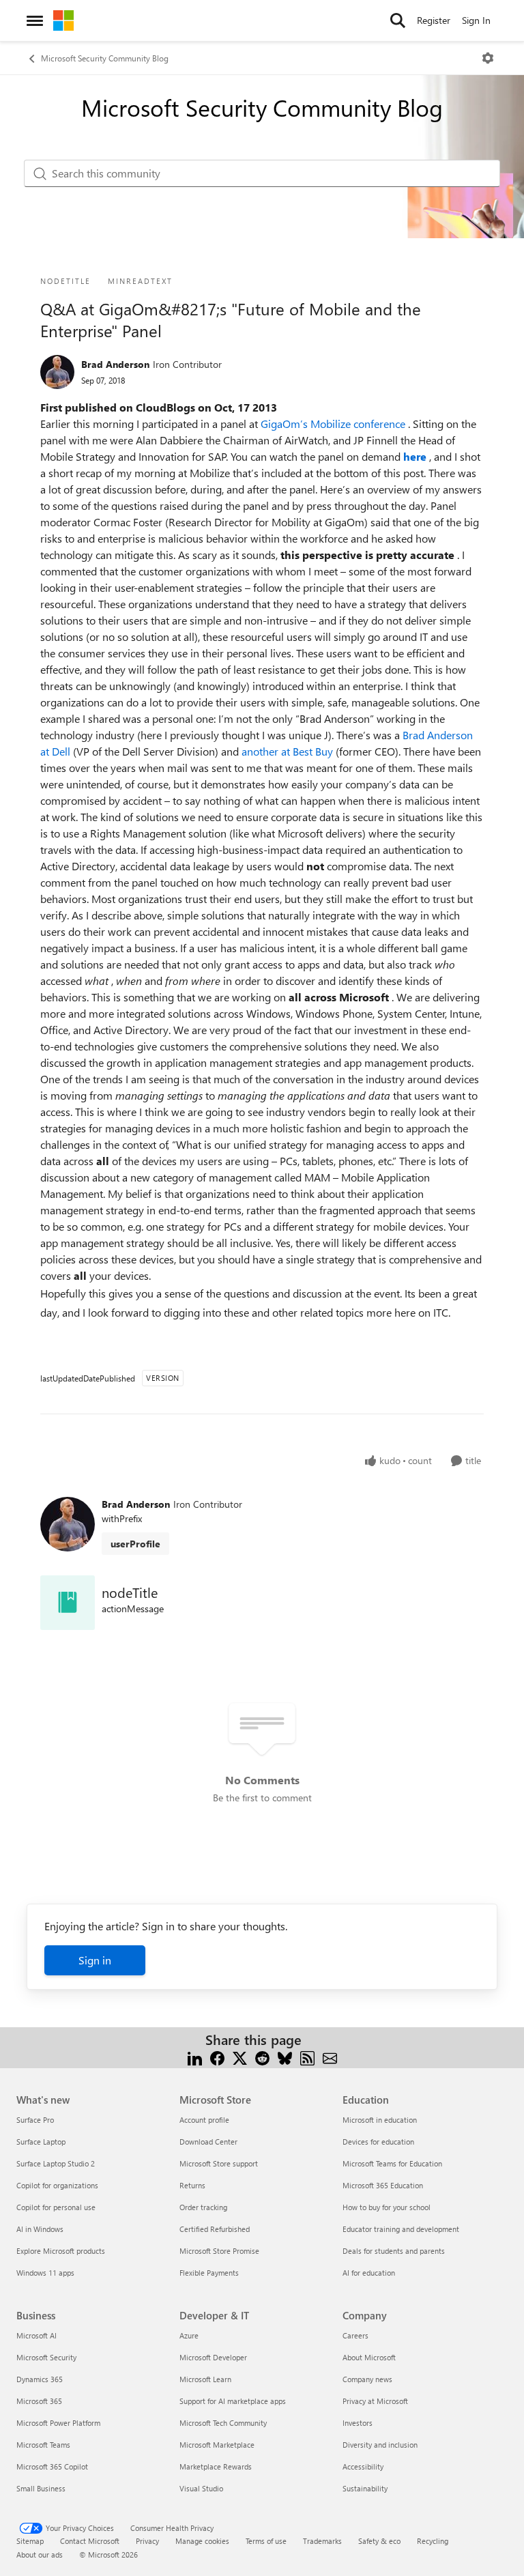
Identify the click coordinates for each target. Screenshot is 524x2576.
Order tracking (203, 2207)
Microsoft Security (46, 2357)
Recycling (433, 2541)
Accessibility (363, 2466)
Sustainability (365, 2488)
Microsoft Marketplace (217, 2445)
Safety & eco (379, 2541)
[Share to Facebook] (217, 2056)
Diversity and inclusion (380, 2445)
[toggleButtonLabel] (488, 58)
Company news (367, 2379)
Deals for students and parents (394, 2251)
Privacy (147, 2541)
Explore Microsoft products (61, 2251)
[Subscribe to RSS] (307, 2056)
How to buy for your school (387, 2207)
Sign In (476, 20)
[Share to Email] (330, 2056)
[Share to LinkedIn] (195, 2056)
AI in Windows (40, 2229)
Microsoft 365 (39, 2401)
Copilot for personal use (56, 2207)
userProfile (135, 1544)
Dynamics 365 (40, 2379)
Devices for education (378, 2142)
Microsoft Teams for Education (392, 2163)
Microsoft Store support (219, 2163)
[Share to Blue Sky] (285, 2056)
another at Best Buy (289, 751)
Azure (189, 2335)
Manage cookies (202, 2541)
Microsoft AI (37, 2335)
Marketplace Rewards (216, 2466)
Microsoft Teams (43, 2445)
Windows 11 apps (45, 2273)
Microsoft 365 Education (383, 2185)
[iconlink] (68, 1603)
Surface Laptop (41, 2142)
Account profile (204, 2120)
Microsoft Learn (205, 2379)
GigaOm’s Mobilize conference (334, 424)
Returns (192, 2185)
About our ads (40, 2554)
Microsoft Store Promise (219, 2251)
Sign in (95, 1960)
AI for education (369, 2273)
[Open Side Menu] (35, 20)
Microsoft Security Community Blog (105, 58)
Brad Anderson (115, 364)
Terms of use (266, 2541)
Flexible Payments (209, 2273)
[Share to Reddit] (262, 2056)
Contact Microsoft (90, 2541)
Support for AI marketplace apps (233, 2401)
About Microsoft (369, 2357)
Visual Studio (201, 2488)
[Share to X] (240, 2056)
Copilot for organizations (57, 2185)
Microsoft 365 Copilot (52, 2466)
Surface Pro (35, 2120)
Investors (358, 2423)
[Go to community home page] (63, 20)
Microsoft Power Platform (58, 2423)
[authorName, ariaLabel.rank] (57, 372)
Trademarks (322, 2541)
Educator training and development (401, 2229)
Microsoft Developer (213, 2357)
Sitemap (30, 2541)
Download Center (208, 2142)
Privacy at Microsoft (375, 2401)
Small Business (41, 2488)
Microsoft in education (380, 2120)
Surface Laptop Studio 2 (56, 2163)
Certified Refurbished (215, 2229)
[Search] (398, 20)
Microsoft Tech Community (223, 2423)
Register (434, 20)
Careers (355, 2335)
